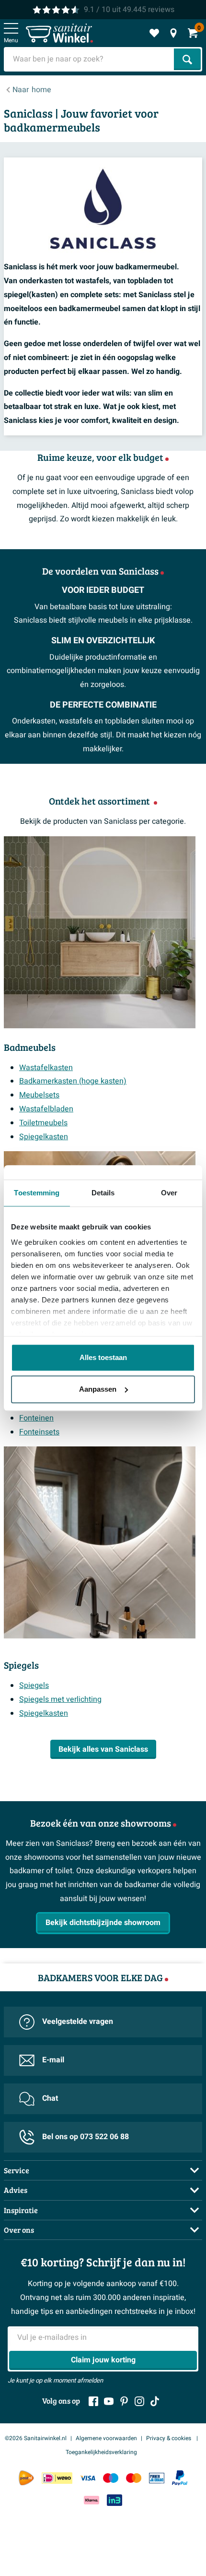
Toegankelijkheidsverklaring (101, 2452)
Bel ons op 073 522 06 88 (86, 2137)
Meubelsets (39, 1095)
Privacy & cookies (169, 2438)
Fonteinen (36, 1418)
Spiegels (34, 1685)
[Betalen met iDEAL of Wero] (57, 2478)
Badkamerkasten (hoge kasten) (73, 1081)
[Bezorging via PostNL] (26, 2478)
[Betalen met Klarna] (92, 2500)
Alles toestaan (103, 1357)
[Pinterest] (124, 2401)
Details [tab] (103, 1193)
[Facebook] (93, 2401)
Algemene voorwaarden (106, 2438)
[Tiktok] (155, 2401)
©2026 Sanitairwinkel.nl (36, 2438)
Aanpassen (98, 1389)
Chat (50, 2098)
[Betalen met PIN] (157, 2478)
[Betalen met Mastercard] (134, 2478)
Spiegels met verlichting (60, 1699)
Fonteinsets (39, 1432)
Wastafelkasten (46, 1068)
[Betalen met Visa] (88, 2478)
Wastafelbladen (46, 1109)
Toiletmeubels (43, 1123)
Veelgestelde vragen (78, 2022)
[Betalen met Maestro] (111, 2478)
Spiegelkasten (44, 1137)
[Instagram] (139, 2401)
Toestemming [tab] (37, 1193)
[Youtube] (109, 2401)
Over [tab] (169, 1193)
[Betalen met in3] (114, 2500)
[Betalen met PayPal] (180, 2478)
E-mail (53, 2060)
